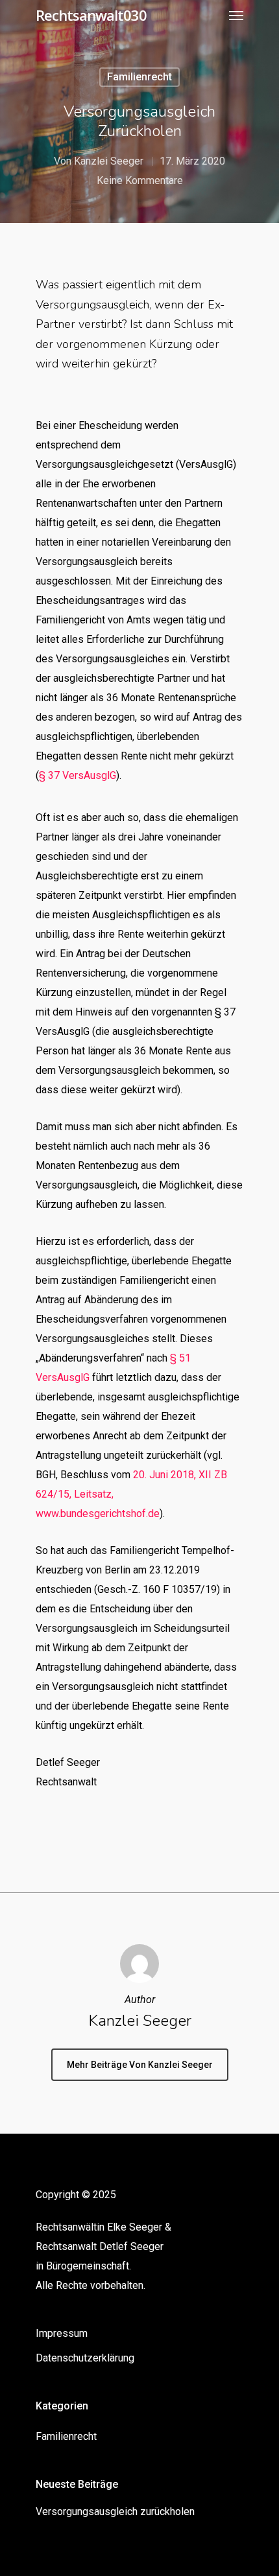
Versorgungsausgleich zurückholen (115, 2512)
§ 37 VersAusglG (78, 775)
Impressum (62, 2333)
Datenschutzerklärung (85, 2358)
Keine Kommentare (140, 180)
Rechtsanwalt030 (91, 15)
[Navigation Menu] (236, 15)
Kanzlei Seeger (109, 161)
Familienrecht (139, 77)
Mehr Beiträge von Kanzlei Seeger (140, 2065)
